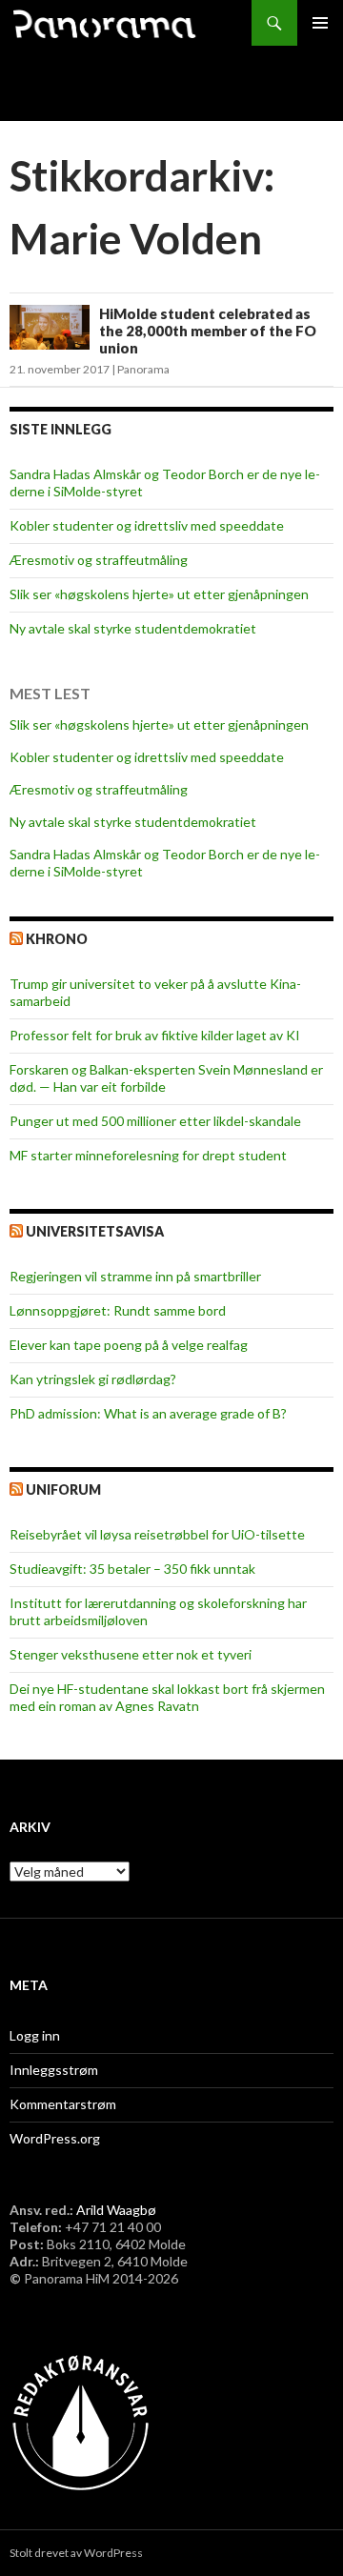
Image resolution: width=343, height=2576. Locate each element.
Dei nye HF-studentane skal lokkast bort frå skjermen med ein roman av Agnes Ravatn (167, 1697)
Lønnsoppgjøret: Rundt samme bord (118, 1310)
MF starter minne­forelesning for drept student (148, 1155)
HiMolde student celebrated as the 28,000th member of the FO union (208, 331)
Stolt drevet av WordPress (76, 2553)
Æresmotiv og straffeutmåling (99, 560)
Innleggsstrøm (54, 2070)
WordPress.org (55, 2138)
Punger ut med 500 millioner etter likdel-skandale (155, 1121)
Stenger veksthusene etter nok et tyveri (131, 1654)
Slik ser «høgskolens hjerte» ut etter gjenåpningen (159, 594)
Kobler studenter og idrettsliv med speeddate (147, 525)
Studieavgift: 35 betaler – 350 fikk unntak (132, 1569)
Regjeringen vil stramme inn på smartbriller (135, 1276)
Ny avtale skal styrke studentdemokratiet (133, 628)
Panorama (143, 369)
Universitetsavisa (95, 1231)
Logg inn (35, 2035)
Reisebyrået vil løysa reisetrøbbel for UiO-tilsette (157, 1534)
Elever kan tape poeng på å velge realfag (129, 1345)
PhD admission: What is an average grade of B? (148, 1413)
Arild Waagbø (116, 2210)
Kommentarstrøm (63, 2104)
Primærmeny (320, 23)
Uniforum (63, 1489)
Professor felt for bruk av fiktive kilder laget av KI (155, 1035)
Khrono (57, 939)
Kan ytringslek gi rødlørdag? (93, 1379)
